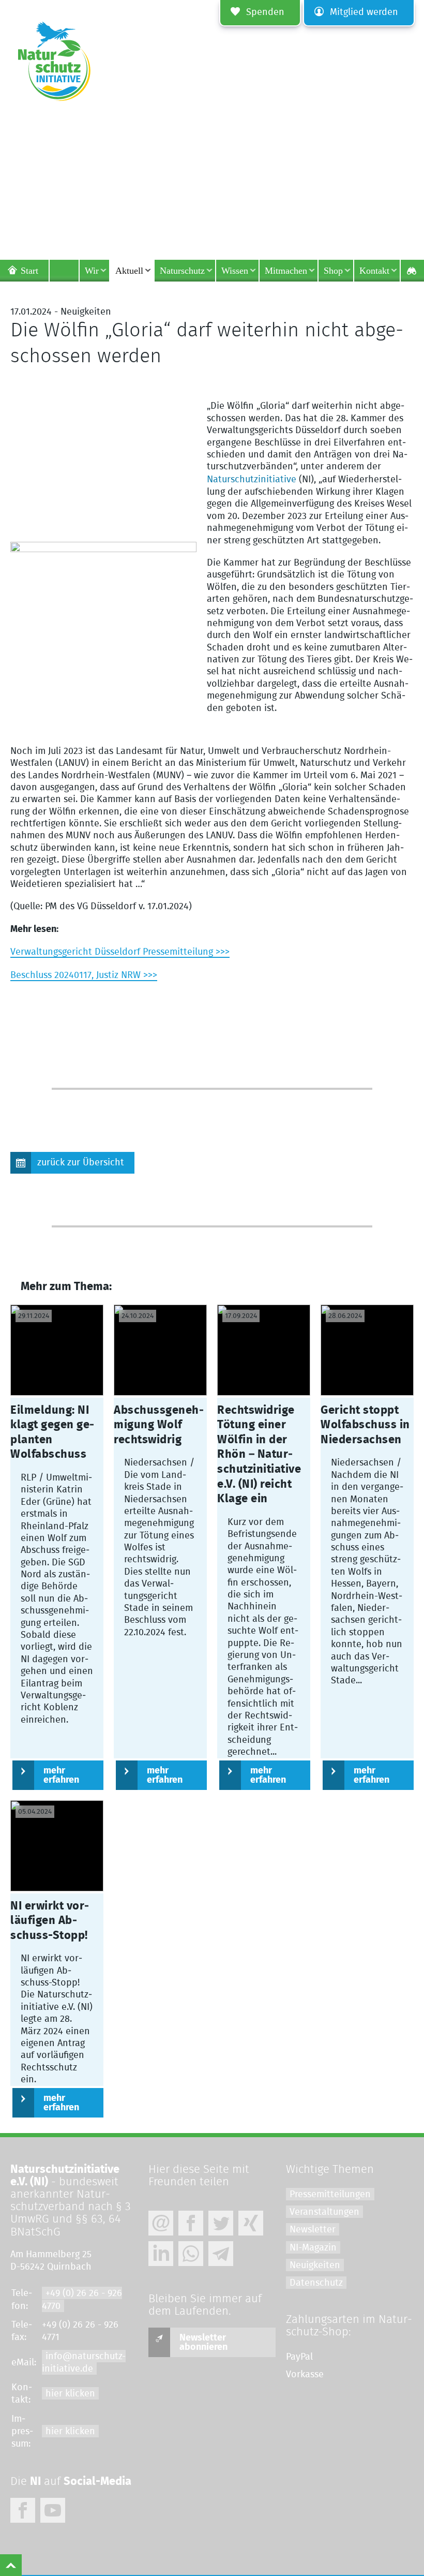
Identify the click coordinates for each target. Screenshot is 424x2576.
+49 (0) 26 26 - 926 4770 (82, 2300)
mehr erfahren (61, 1775)
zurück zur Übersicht (81, 1163)
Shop (333, 271)
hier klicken (70, 2394)
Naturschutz (182, 271)
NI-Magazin (313, 2248)
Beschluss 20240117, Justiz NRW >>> (84, 975)
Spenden (265, 12)
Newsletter (313, 2230)
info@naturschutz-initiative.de (84, 2363)
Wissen (235, 271)
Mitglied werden (364, 12)
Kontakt (374, 271)
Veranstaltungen (324, 2212)
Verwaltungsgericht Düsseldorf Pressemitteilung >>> (120, 952)
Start (29, 271)
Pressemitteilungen (330, 2195)
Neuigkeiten (315, 2266)
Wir (92, 271)
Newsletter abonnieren (203, 2343)
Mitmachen (286, 271)
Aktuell (129, 271)
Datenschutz (316, 2283)
